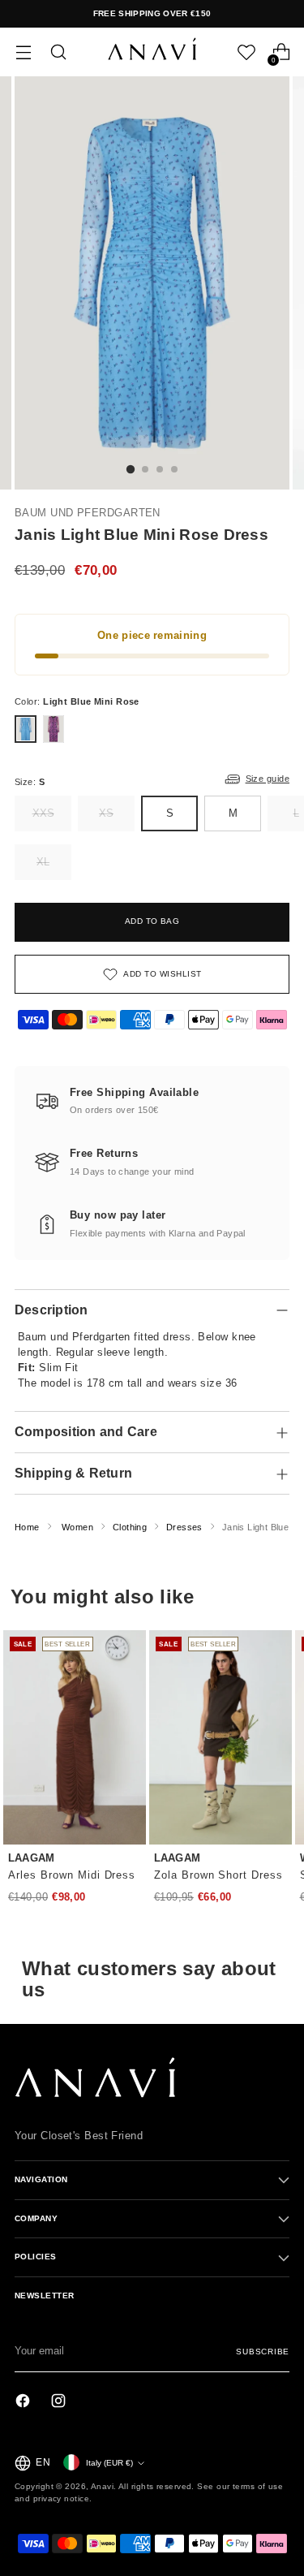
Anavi (102, 2486)
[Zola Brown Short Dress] (221, 1737)
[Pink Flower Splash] (54, 729)
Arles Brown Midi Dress (72, 1875)
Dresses (184, 1527)
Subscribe (263, 2352)
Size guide (268, 779)
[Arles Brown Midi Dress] (75, 1737)
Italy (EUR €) (109, 2463)
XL (43, 862)
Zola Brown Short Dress (218, 1875)
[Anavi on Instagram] (60, 2403)
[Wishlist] (246, 52)
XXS (43, 813)
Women (77, 1527)
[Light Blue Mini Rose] (26, 729)
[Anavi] (152, 52)
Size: (30, 782)
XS (106, 813)
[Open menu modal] (23, 52)
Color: (77, 701)
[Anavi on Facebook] (24, 2403)
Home (27, 1527)
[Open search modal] (58, 52)
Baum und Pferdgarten (88, 513)
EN (43, 2462)
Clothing (130, 1527)
